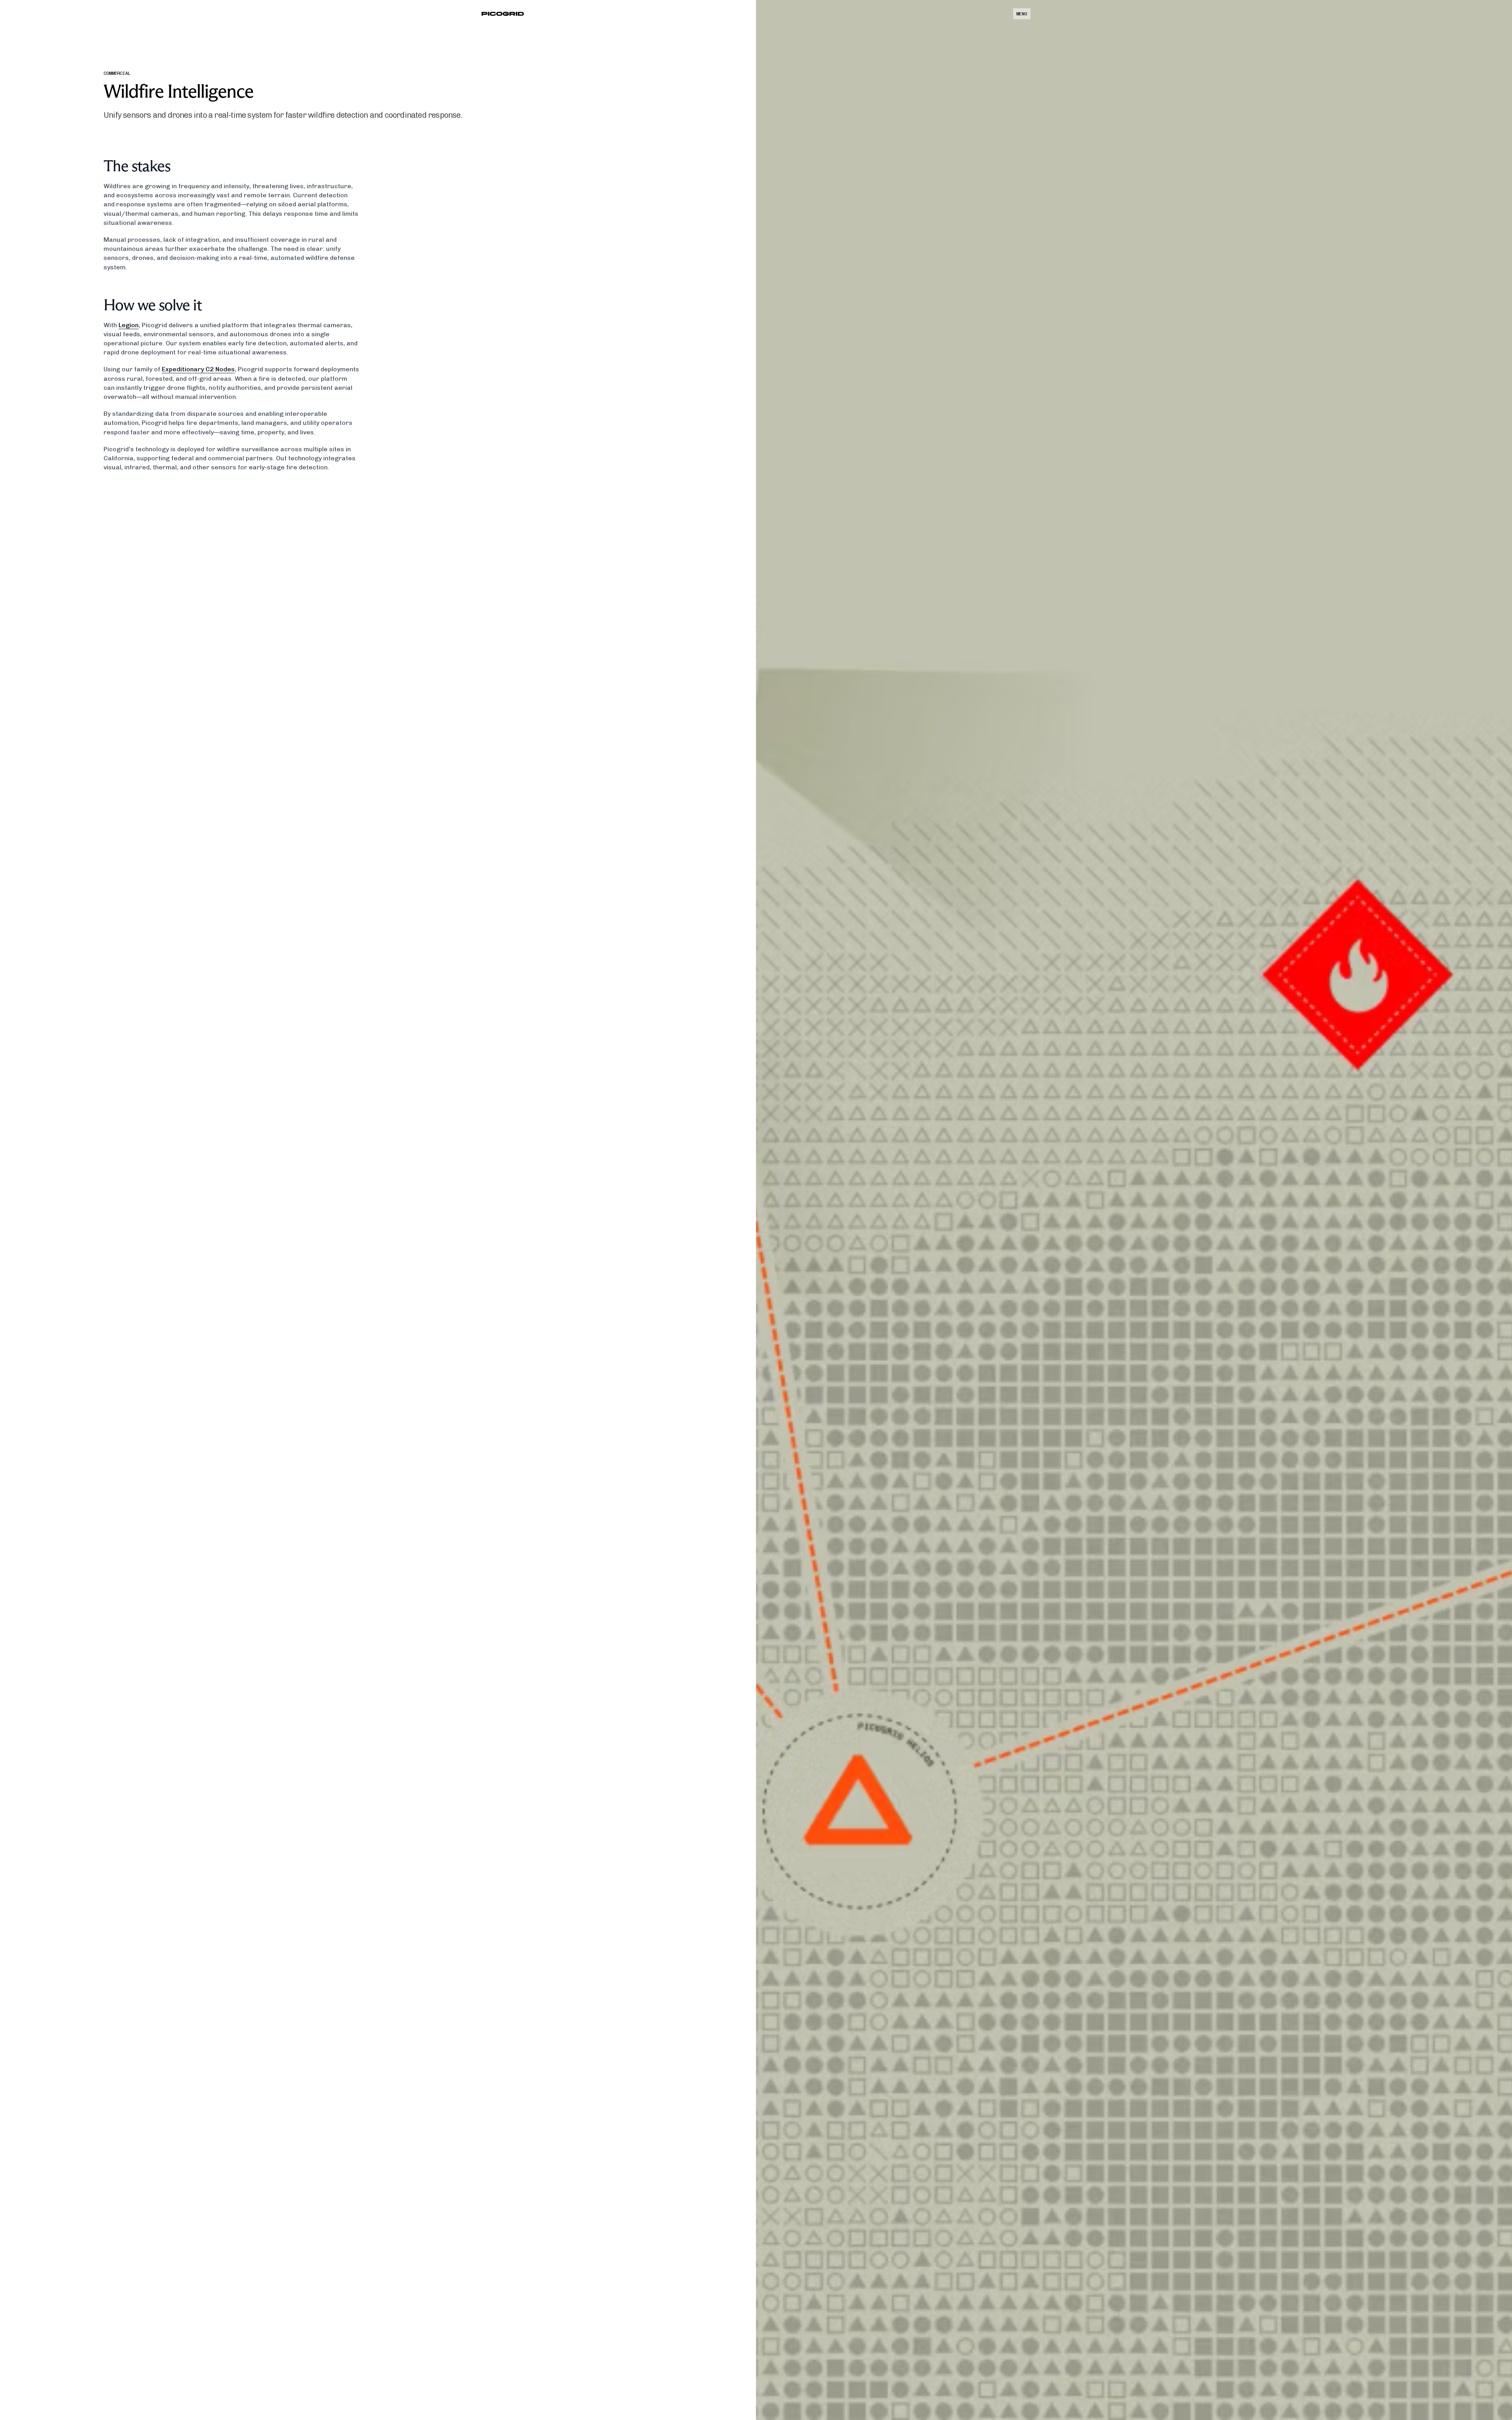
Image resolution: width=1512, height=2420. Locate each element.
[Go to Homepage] (503, 14)
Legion (129, 325)
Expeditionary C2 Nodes (198, 369)
